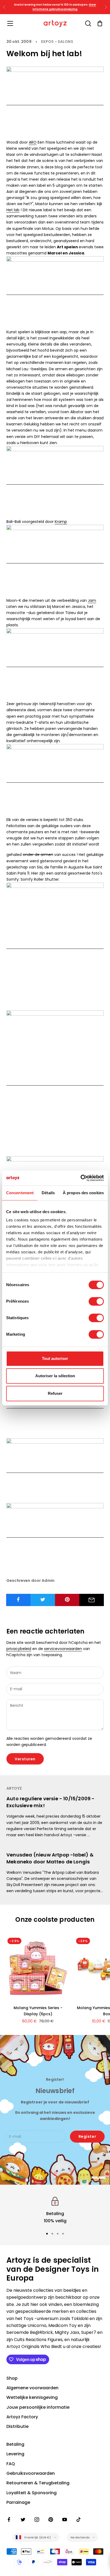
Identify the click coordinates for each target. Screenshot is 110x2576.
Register (87, 2136)
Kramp (61, 522)
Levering (15, 2454)
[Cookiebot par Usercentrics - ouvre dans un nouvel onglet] (80, 1178)
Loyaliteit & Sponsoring (32, 2493)
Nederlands (80, 2537)
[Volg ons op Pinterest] (51, 2520)
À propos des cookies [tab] (83, 1193)
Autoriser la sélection (55, 1376)
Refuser (55, 1393)
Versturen (25, 1759)
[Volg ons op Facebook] (9, 2520)
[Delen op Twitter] (43, 1599)
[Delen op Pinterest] (67, 1599)
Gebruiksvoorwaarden (31, 2473)
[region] (55, 2210)
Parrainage (18, 2502)
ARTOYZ (14, 1788)
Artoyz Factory (22, 2417)
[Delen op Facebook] (18, 1599)
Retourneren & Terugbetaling (38, 2483)
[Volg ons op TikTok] (78, 2520)
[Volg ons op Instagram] (37, 2520)
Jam (92, 600)
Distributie (17, 2426)
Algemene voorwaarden (32, 2388)
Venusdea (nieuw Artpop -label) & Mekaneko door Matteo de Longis (50, 1858)
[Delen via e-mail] (92, 1600)
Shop (12, 2378)
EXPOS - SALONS (57, 42)
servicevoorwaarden (63, 1649)
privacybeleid (19, 1649)
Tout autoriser (55, 1358)
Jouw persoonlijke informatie (38, 2407)
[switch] (96, 1301)
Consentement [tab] (20, 1193)
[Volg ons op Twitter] (23, 2520)
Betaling (15, 2444)
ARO (33, 142)
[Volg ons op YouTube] (65, 2520)
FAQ (11, 2464)
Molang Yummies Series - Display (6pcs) (38, 2011)
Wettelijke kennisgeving (32, 2397)
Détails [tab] (48, 1193)
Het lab (13, 210)
